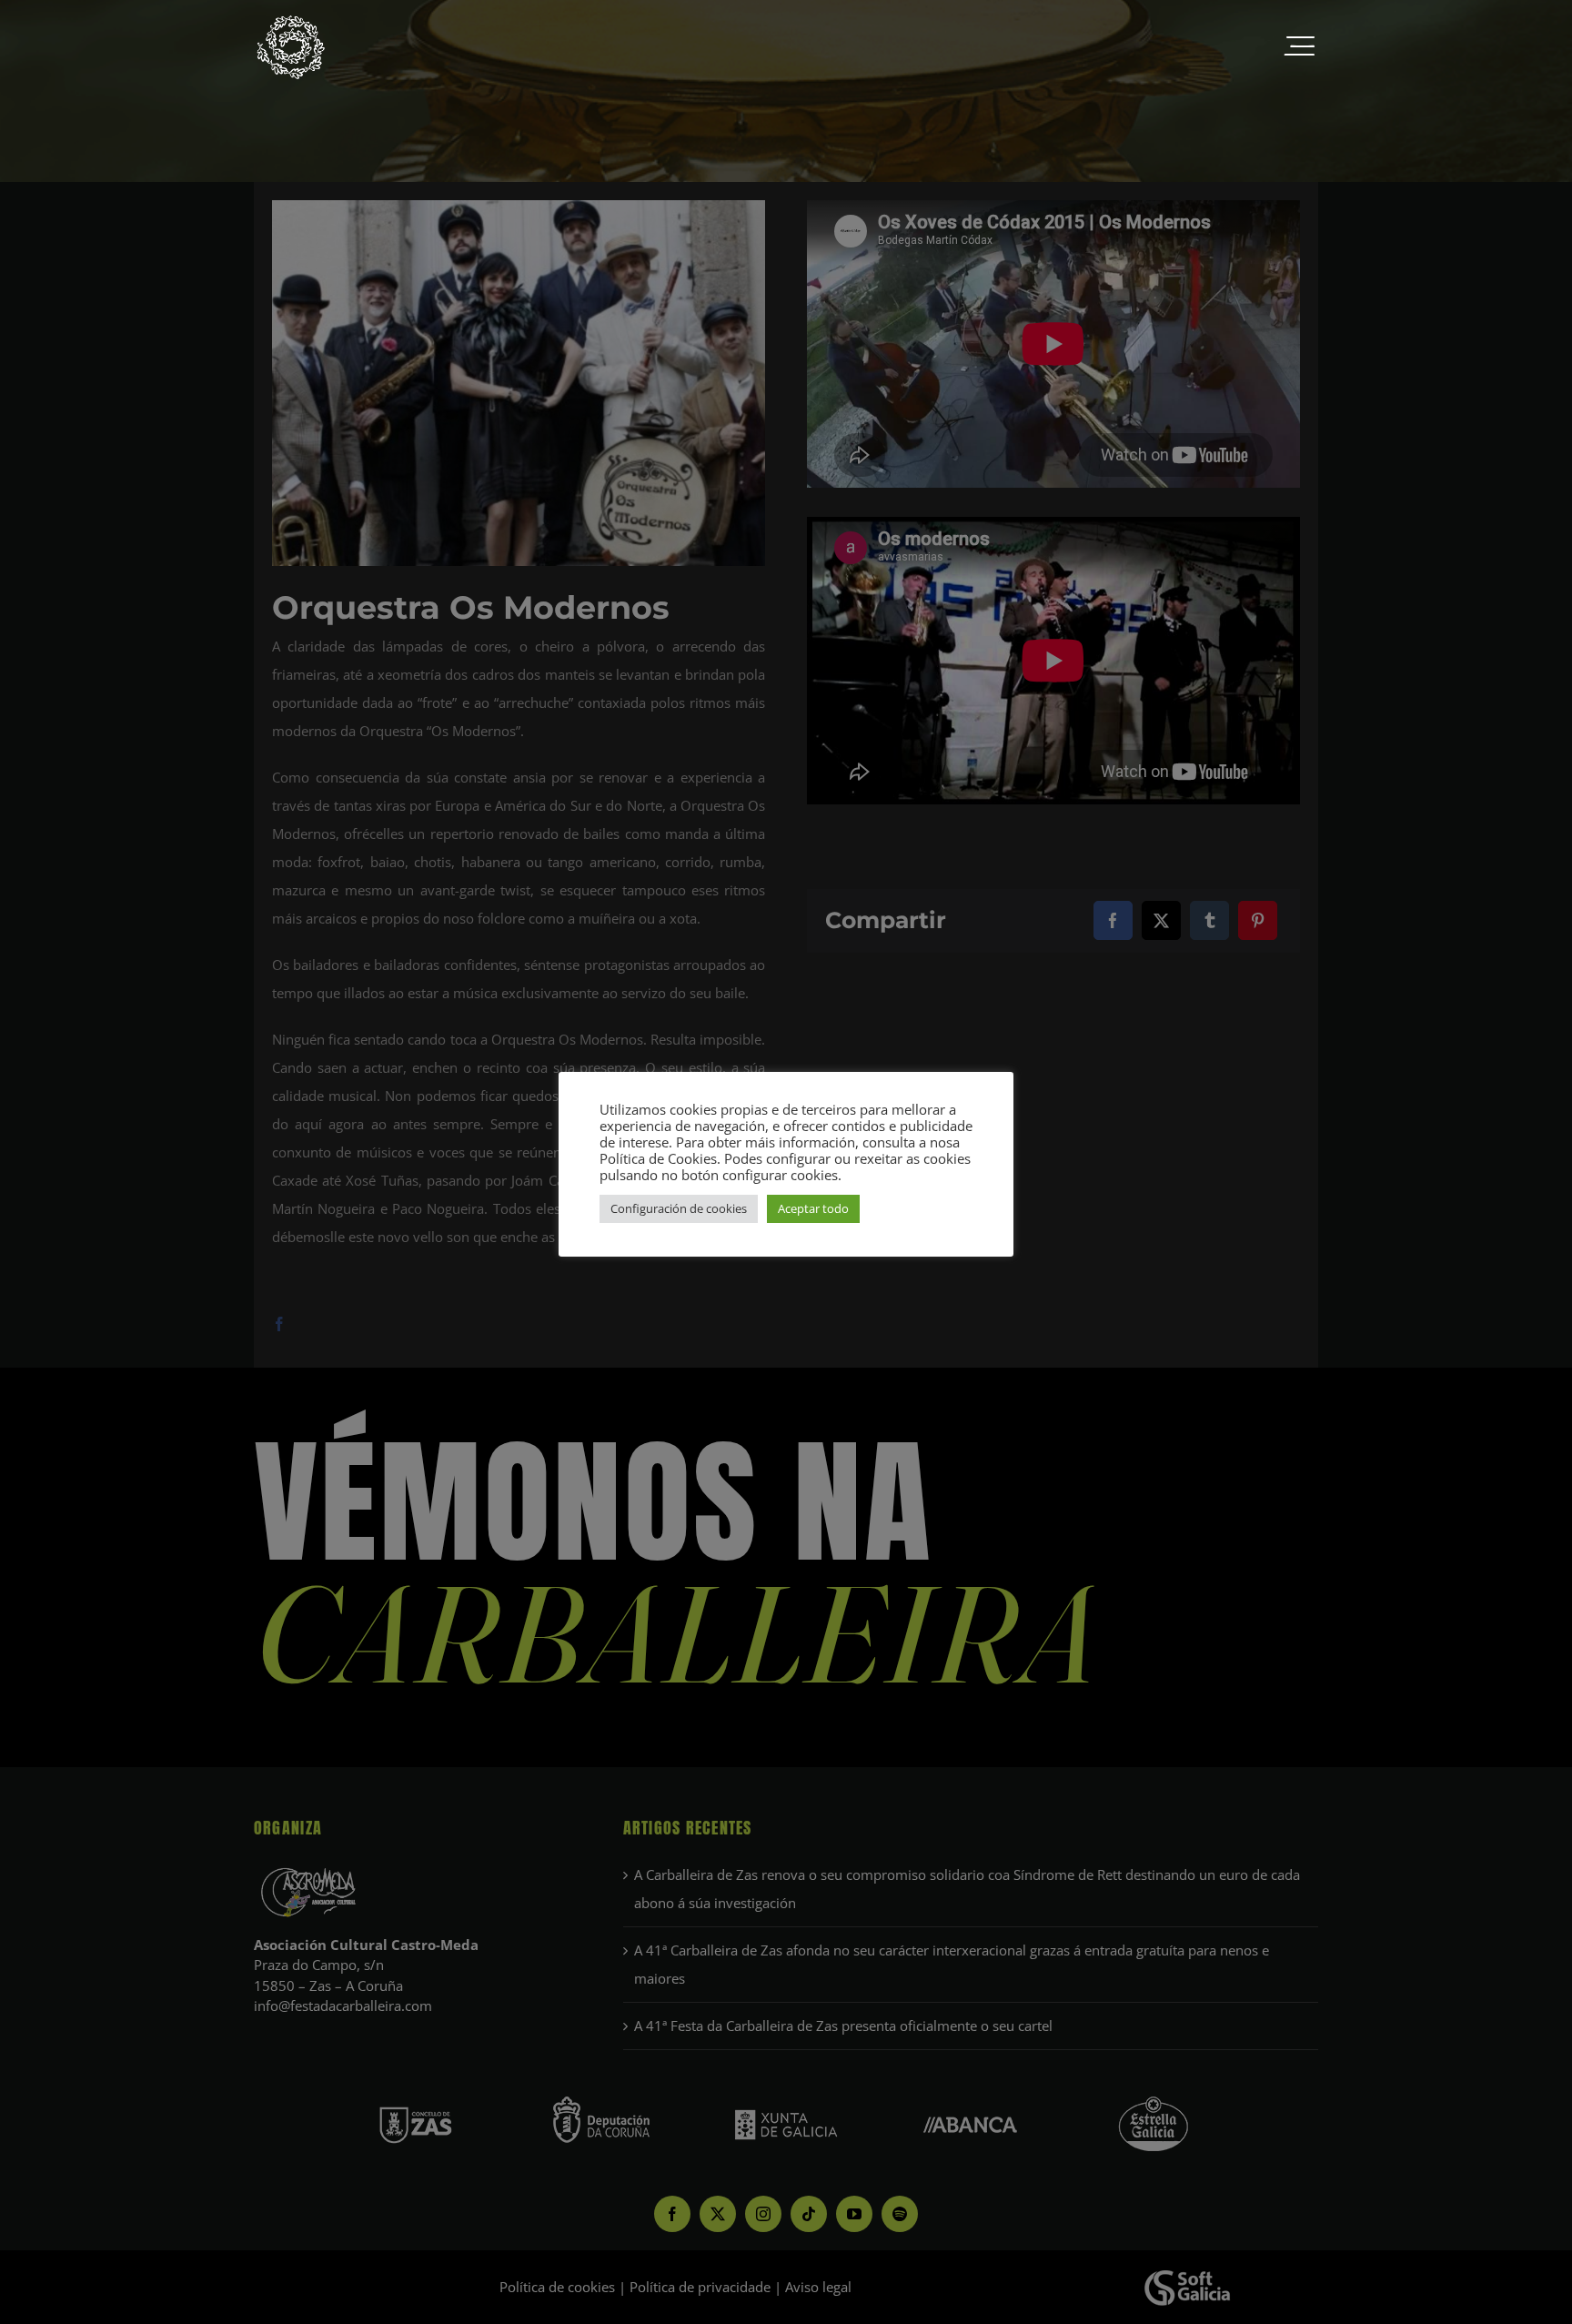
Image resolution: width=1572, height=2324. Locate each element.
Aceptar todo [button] (813, 1208)
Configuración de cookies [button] (679, 1208)
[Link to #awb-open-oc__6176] (1299, 47)
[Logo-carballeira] (290, 20)
